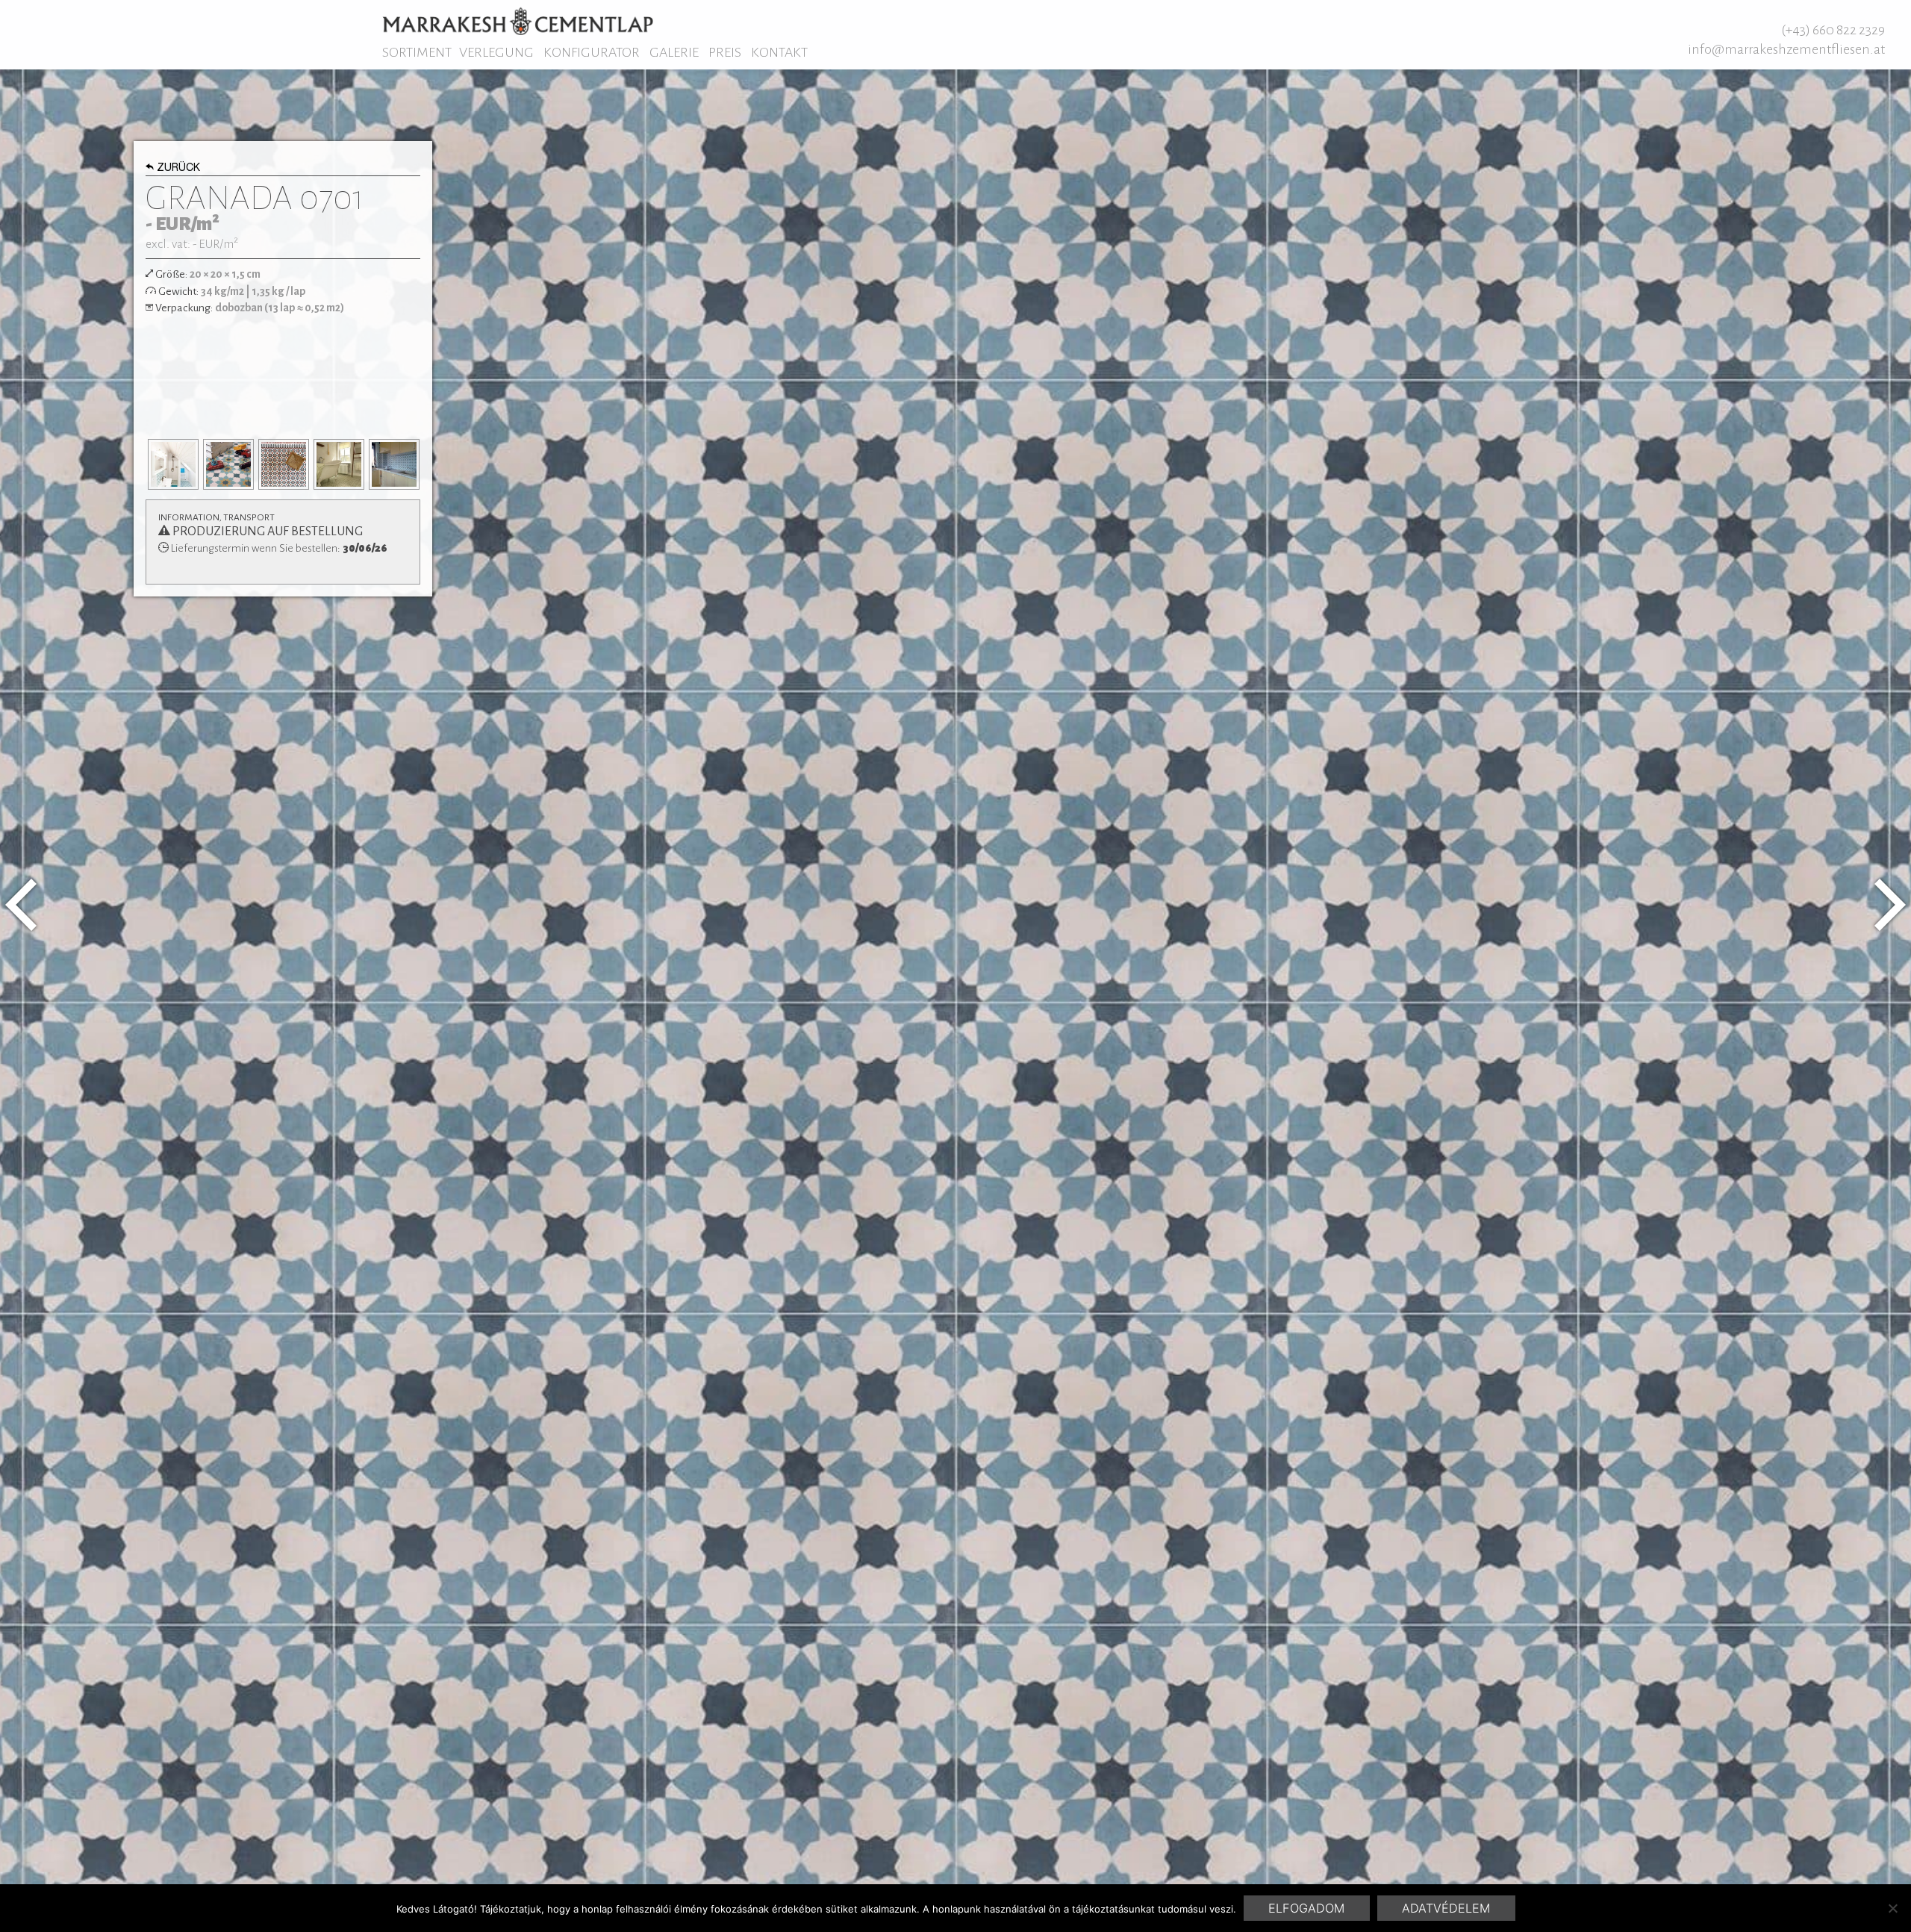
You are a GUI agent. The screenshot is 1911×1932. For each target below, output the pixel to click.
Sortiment (417, 52)
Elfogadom (1306, 1908)
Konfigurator (592, 52)
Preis (725, 52)
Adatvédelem (1446, 1908)
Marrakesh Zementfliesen (518, 21)
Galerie (674, 52)
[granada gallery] (173, 464)
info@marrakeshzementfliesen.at (1786, 49)
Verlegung (496, 52)
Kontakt (779, 52)
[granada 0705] (1890, 905)
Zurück (178, 169)
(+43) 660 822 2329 (1833, 30)
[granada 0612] (21, 905)
